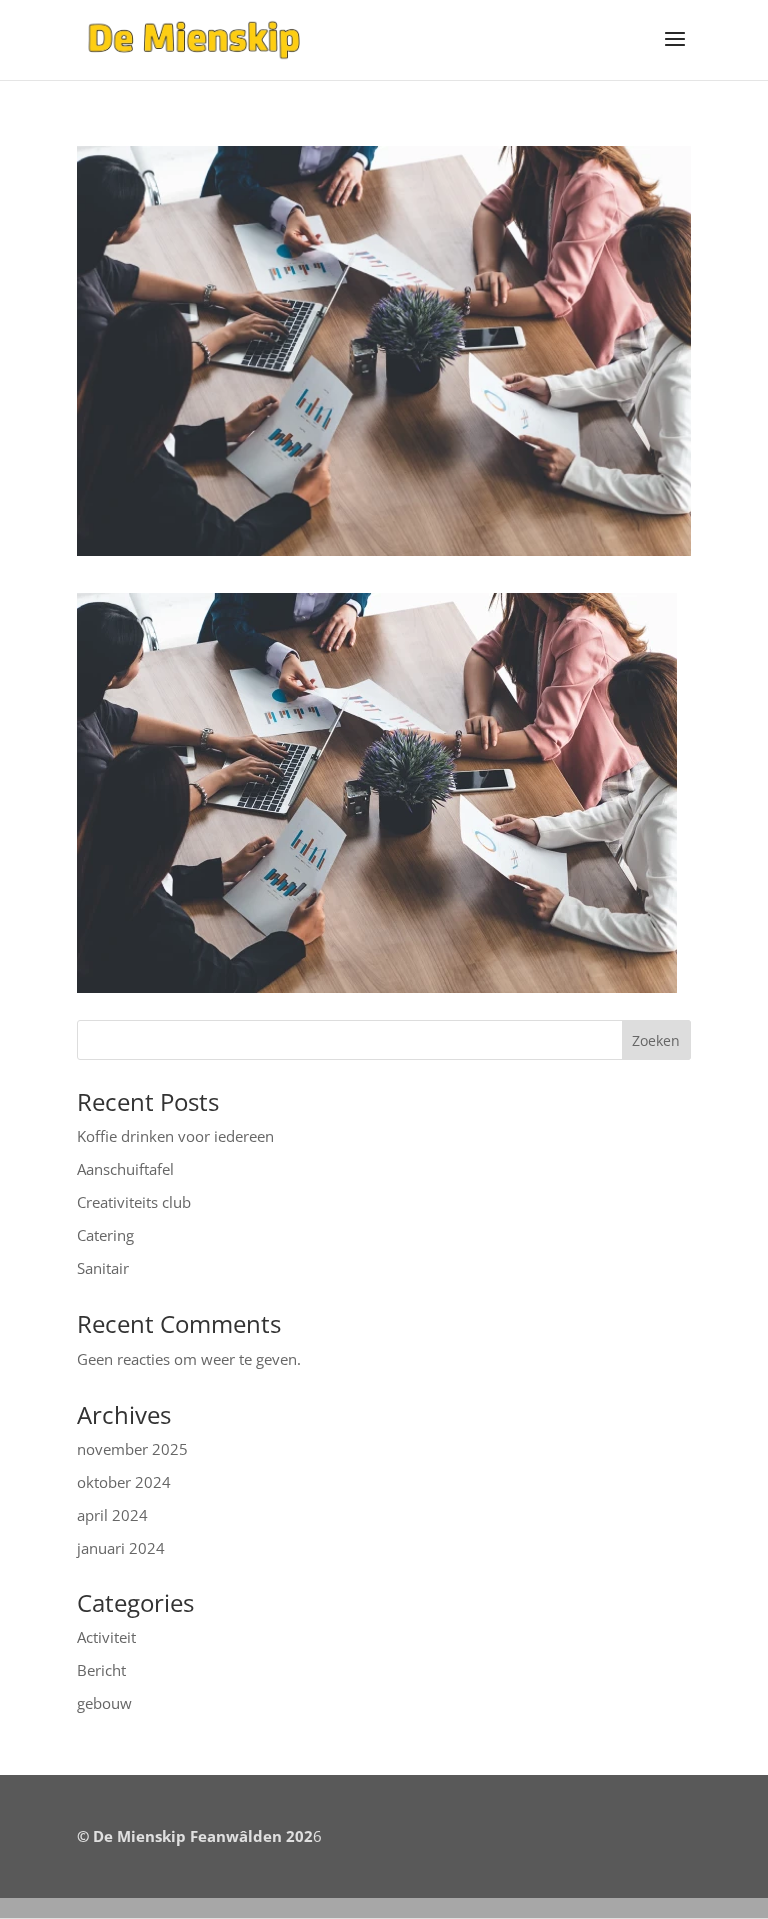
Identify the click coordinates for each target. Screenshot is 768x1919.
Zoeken (656, 1040)
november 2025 (132, 1449)
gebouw (104, 1703)
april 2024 (112, 1515)
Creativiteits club (134, 1202)
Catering (105, 1235)
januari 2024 (121, 1548)
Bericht (101, 1670)
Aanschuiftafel (125, 1169)
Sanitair (103, 1268)
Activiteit (106, 1637)
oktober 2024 (124, 1482)
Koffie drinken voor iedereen (175, 1136)
